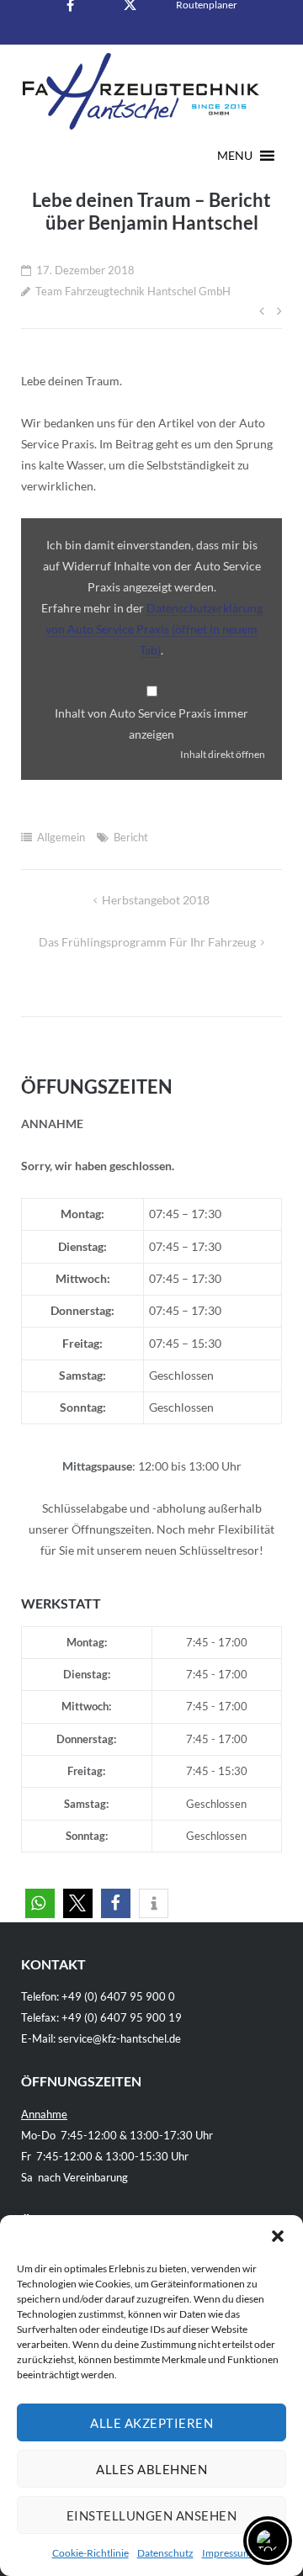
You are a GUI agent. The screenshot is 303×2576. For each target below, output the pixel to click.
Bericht (131, 837)
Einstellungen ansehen (152, 2515)
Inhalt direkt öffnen (223, 754)
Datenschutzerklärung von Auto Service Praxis (154, 629)
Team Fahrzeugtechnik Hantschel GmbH (133, 291)
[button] (278, 2236)
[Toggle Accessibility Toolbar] (268, 2541)
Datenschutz (165, 2553)
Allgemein (61, 837)
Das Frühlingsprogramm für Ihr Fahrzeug (147, 942)
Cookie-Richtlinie (90, 2553)
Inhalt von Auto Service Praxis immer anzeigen (151, 724)
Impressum (227, 2553)
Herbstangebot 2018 (156, 900)
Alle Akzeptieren (151, 2423)
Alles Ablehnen (151, 2469)
